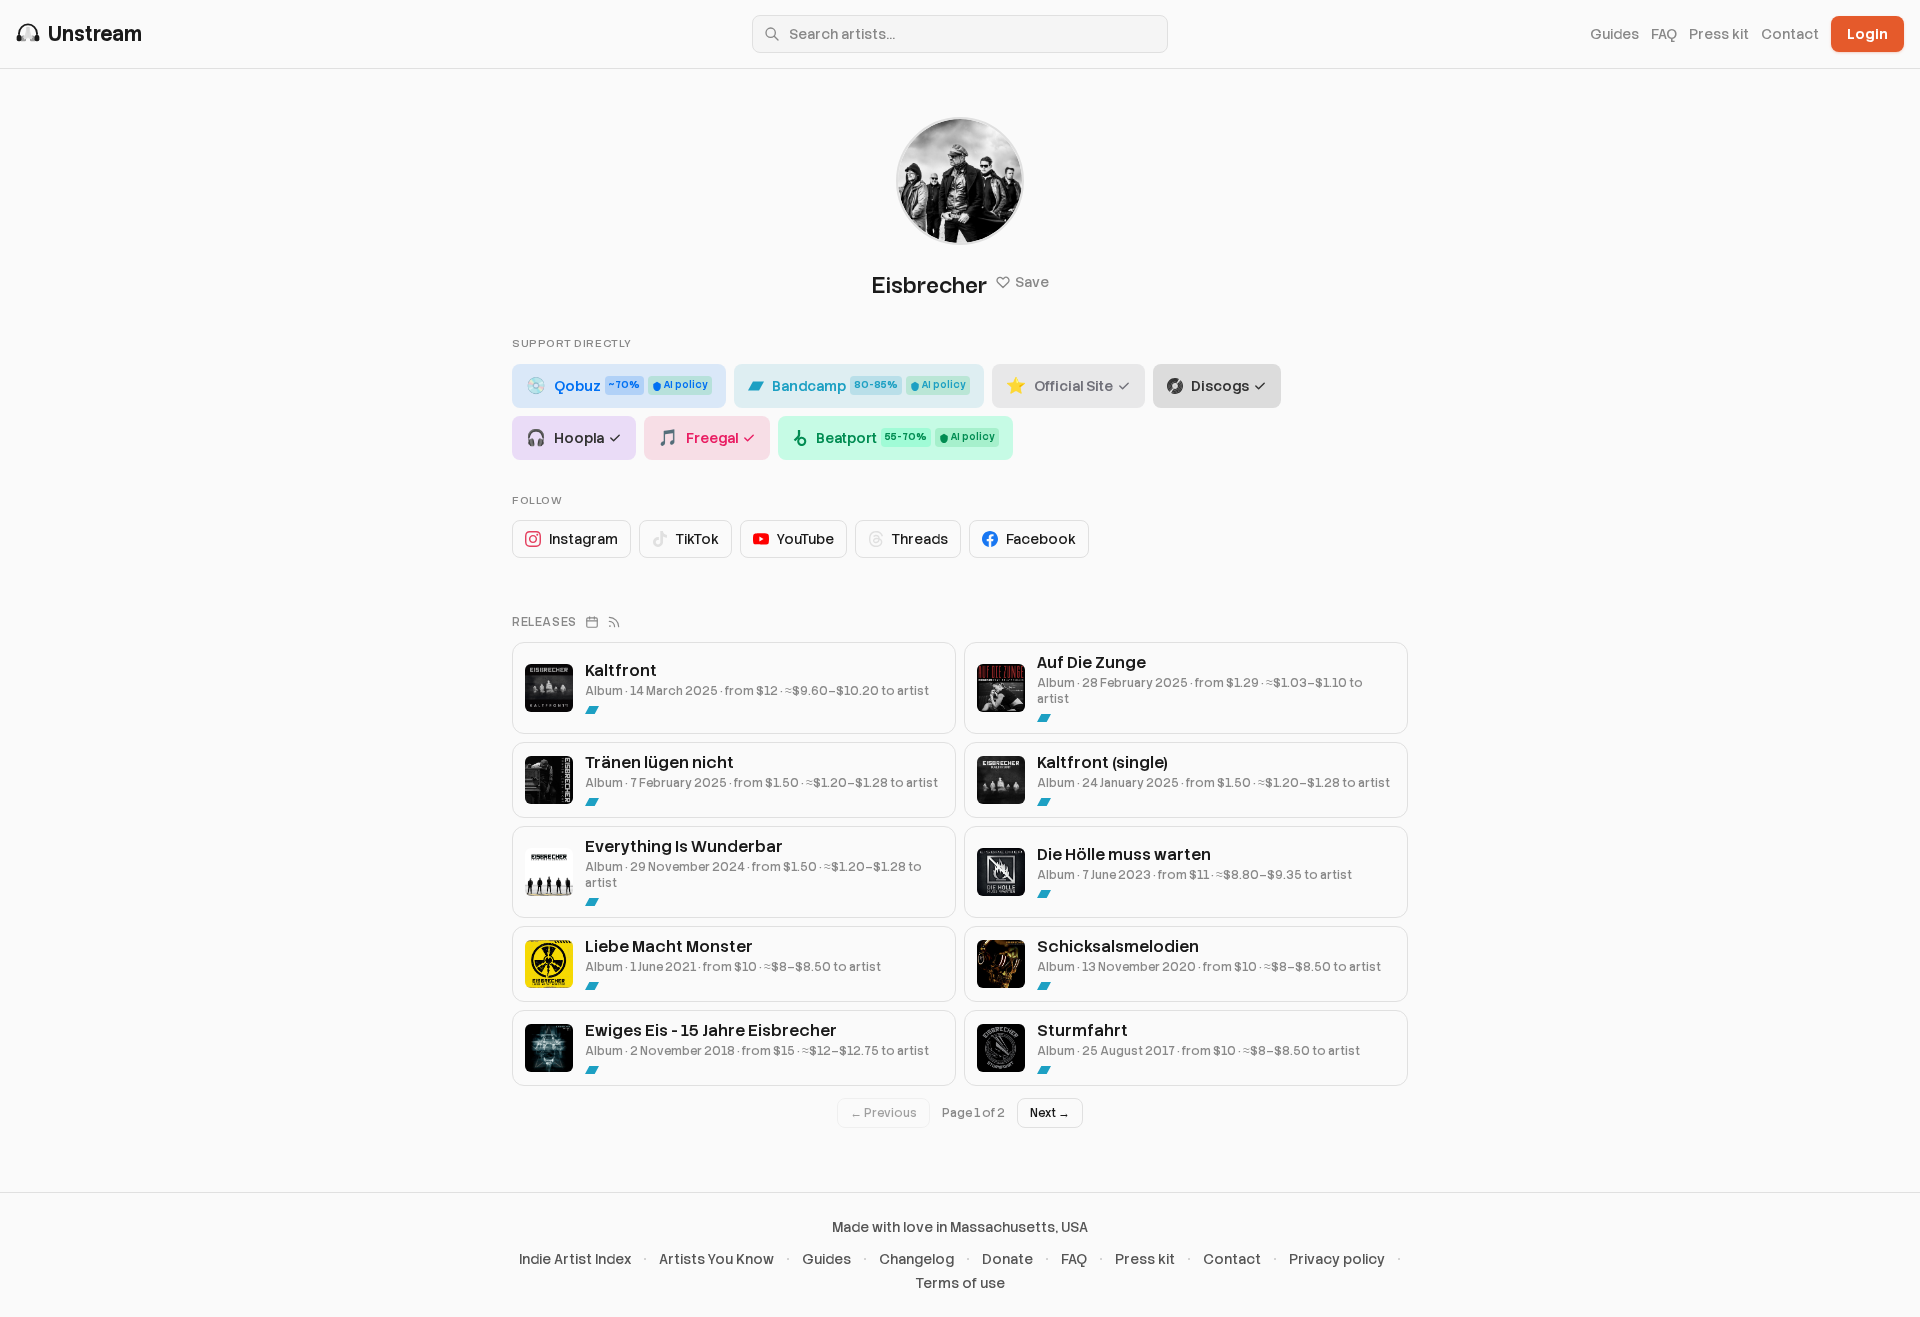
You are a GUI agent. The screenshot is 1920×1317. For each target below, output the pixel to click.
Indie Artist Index (575, 1259)
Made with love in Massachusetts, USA (960, 1227)
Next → (1050, 1113)
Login (1867, 34)
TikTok (697, 539)
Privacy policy (1337, 1259)
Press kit (1719, 34)
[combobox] (960, 34)
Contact (1790, 34)
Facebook (1041, 539)
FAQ (1664, 34)
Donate (1007, 1259)
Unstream (95, 34)
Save (1032, 282)
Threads (920, 539)
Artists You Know (716, 1259)
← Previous (883, 1113)
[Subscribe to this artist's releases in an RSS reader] (614, 622)
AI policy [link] (686, 384)
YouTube (805, 539)
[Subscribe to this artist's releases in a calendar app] (592, 622)
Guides (1614, 34)
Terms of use (960, 1283)
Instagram (583, 539)
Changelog (916, 1259)
